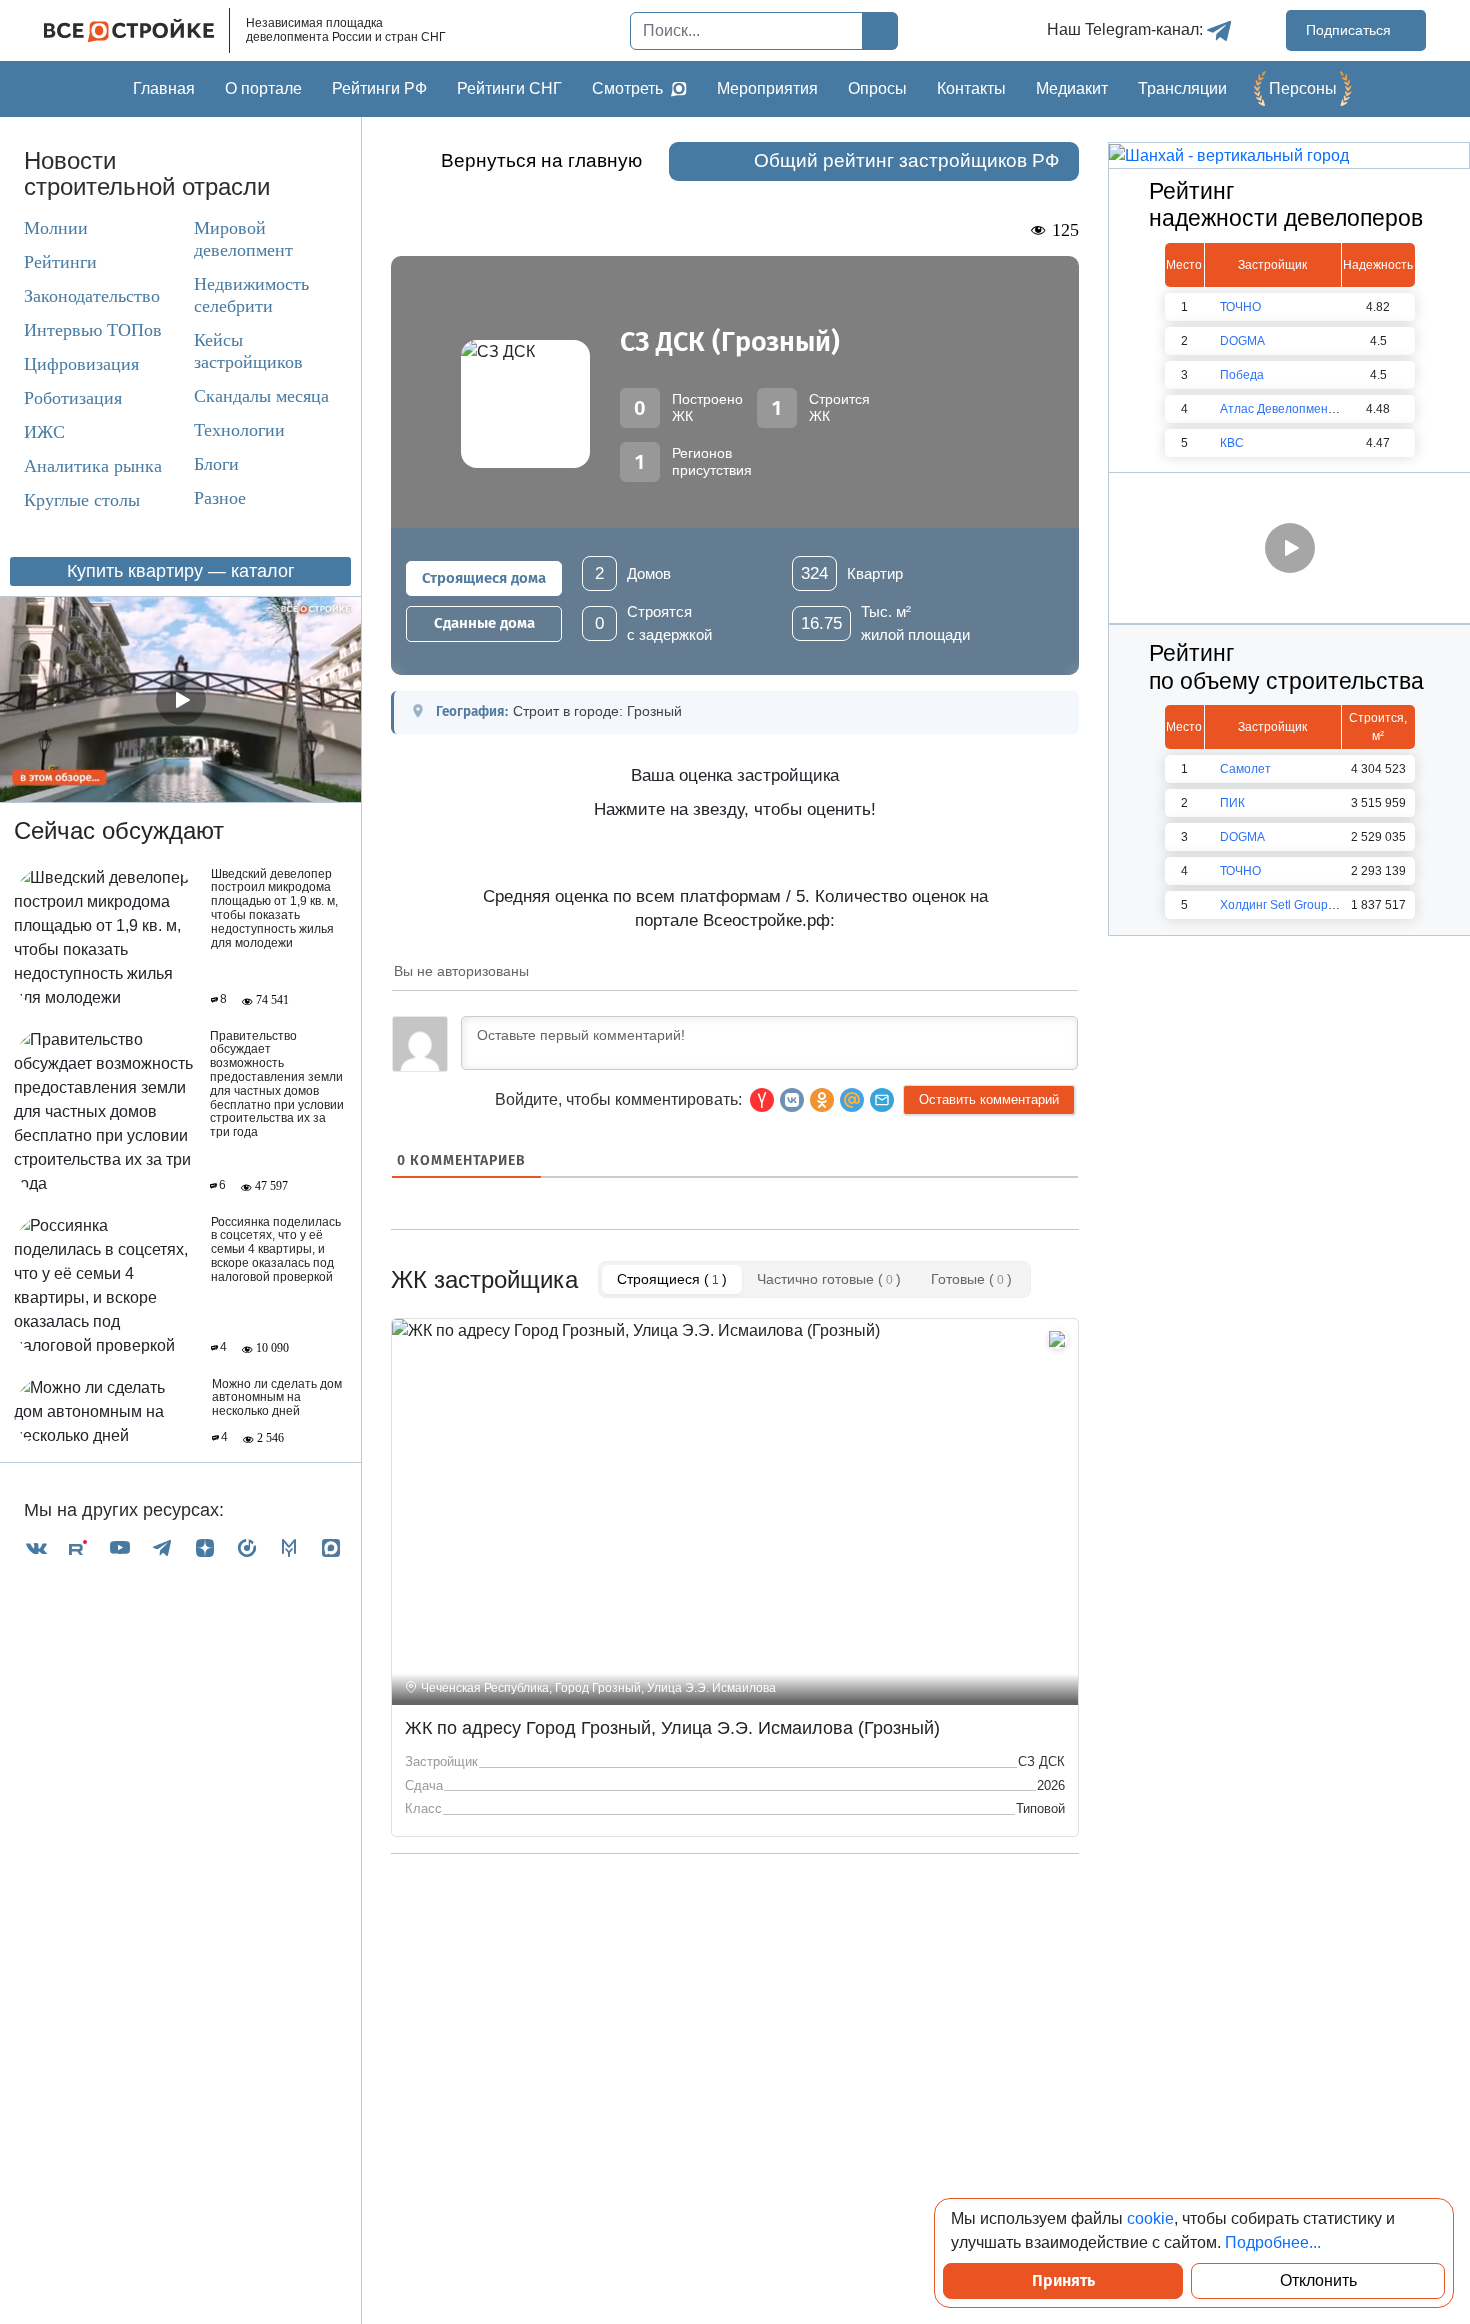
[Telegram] (162, 1548)
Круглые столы (82, 500)
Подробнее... (1273, 2242)
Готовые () (971, 1279)
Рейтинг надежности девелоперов (1286, 205)
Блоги (216, 464)
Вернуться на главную (541, 160)
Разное (220, 498)
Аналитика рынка (93, 466)
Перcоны (1303, 88)
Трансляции (1182, 88)
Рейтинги (60, 262)
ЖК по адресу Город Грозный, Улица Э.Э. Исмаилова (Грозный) (672, 1728)
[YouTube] (120, 1548)
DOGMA (1242, 341)
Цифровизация (81, 364)
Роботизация (73, 398)
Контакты (971, 88)
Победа (1242, 375)
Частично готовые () (829, 1279)
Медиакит (1072, 88)
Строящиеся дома (484, 578)
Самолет (1245, 769)
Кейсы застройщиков (248, 351)
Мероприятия (767, 88)
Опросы (877, 88)
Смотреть (627, 88)
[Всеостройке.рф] (137, 30)
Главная (164, 88)
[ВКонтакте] (36, 1548)
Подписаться (1350, 30)
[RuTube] (78, 1548)
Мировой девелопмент (243, 239)
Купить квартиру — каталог (181, 571)
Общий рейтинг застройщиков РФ (906, 160)
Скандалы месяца (261, 396)
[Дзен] (205, 1548)
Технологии (239, 430)
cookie (1150, 2218)
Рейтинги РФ (379, 88)
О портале (263, 88)
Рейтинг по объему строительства (1286, 667)
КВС (1232, 443)
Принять (1063, 2280)
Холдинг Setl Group (1274, 905)
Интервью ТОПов (93, 330)
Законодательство (92, 296)
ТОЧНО (1240, 307)
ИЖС (44, 432)
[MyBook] (289, 1548)
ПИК (1232, 803)
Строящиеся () (672, 1279)
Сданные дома (484, 623)
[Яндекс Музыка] (247, 1548)
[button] (882, 1100)
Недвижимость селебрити (251, 295)
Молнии (56, 228)
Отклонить (1318, 2280)
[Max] (331, 1548)
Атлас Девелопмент (1277, 409)
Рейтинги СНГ (509, 88)
